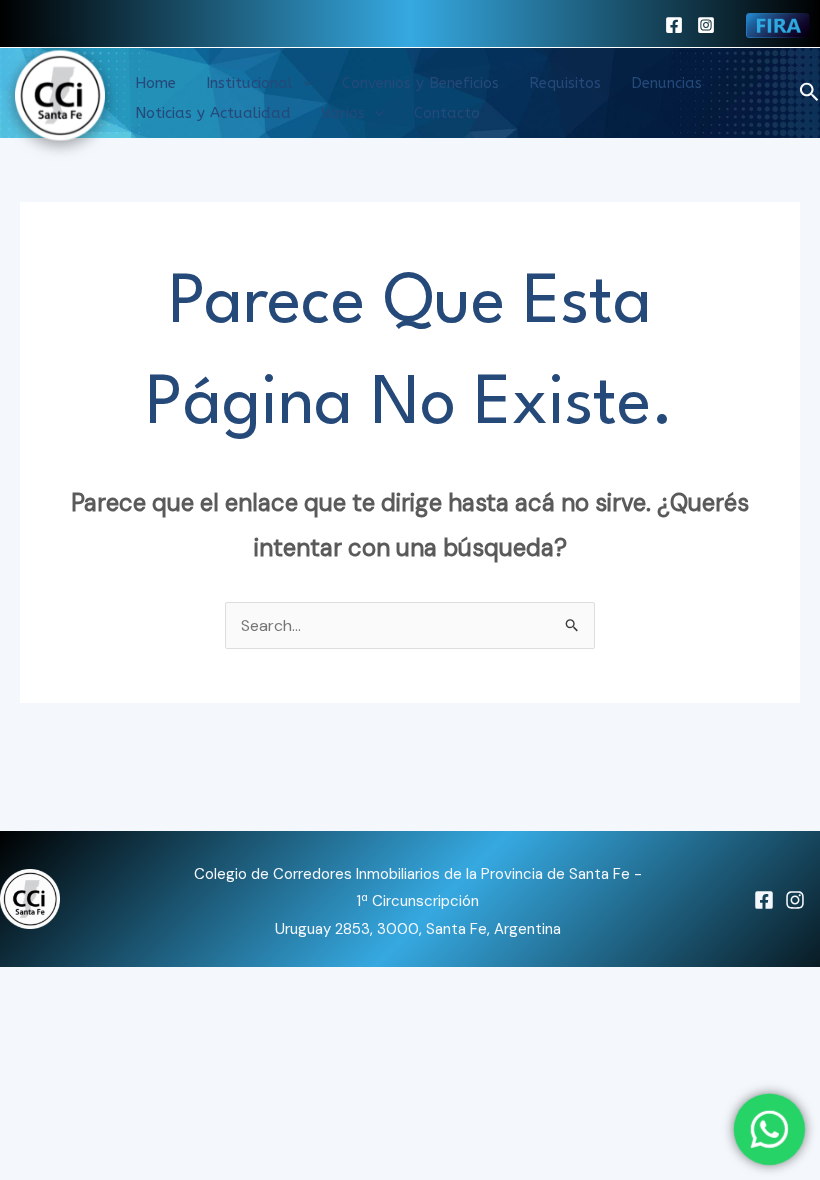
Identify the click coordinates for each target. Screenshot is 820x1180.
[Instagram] (706, 25)
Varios (343, 113)
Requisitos (565, 83)
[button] (302, 83)
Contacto (447, 113)
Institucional (249, 83)
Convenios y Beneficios (420, 83)
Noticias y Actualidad (213, 113)
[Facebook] (674, 25)
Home (155, 83)
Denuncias (666, 83)
